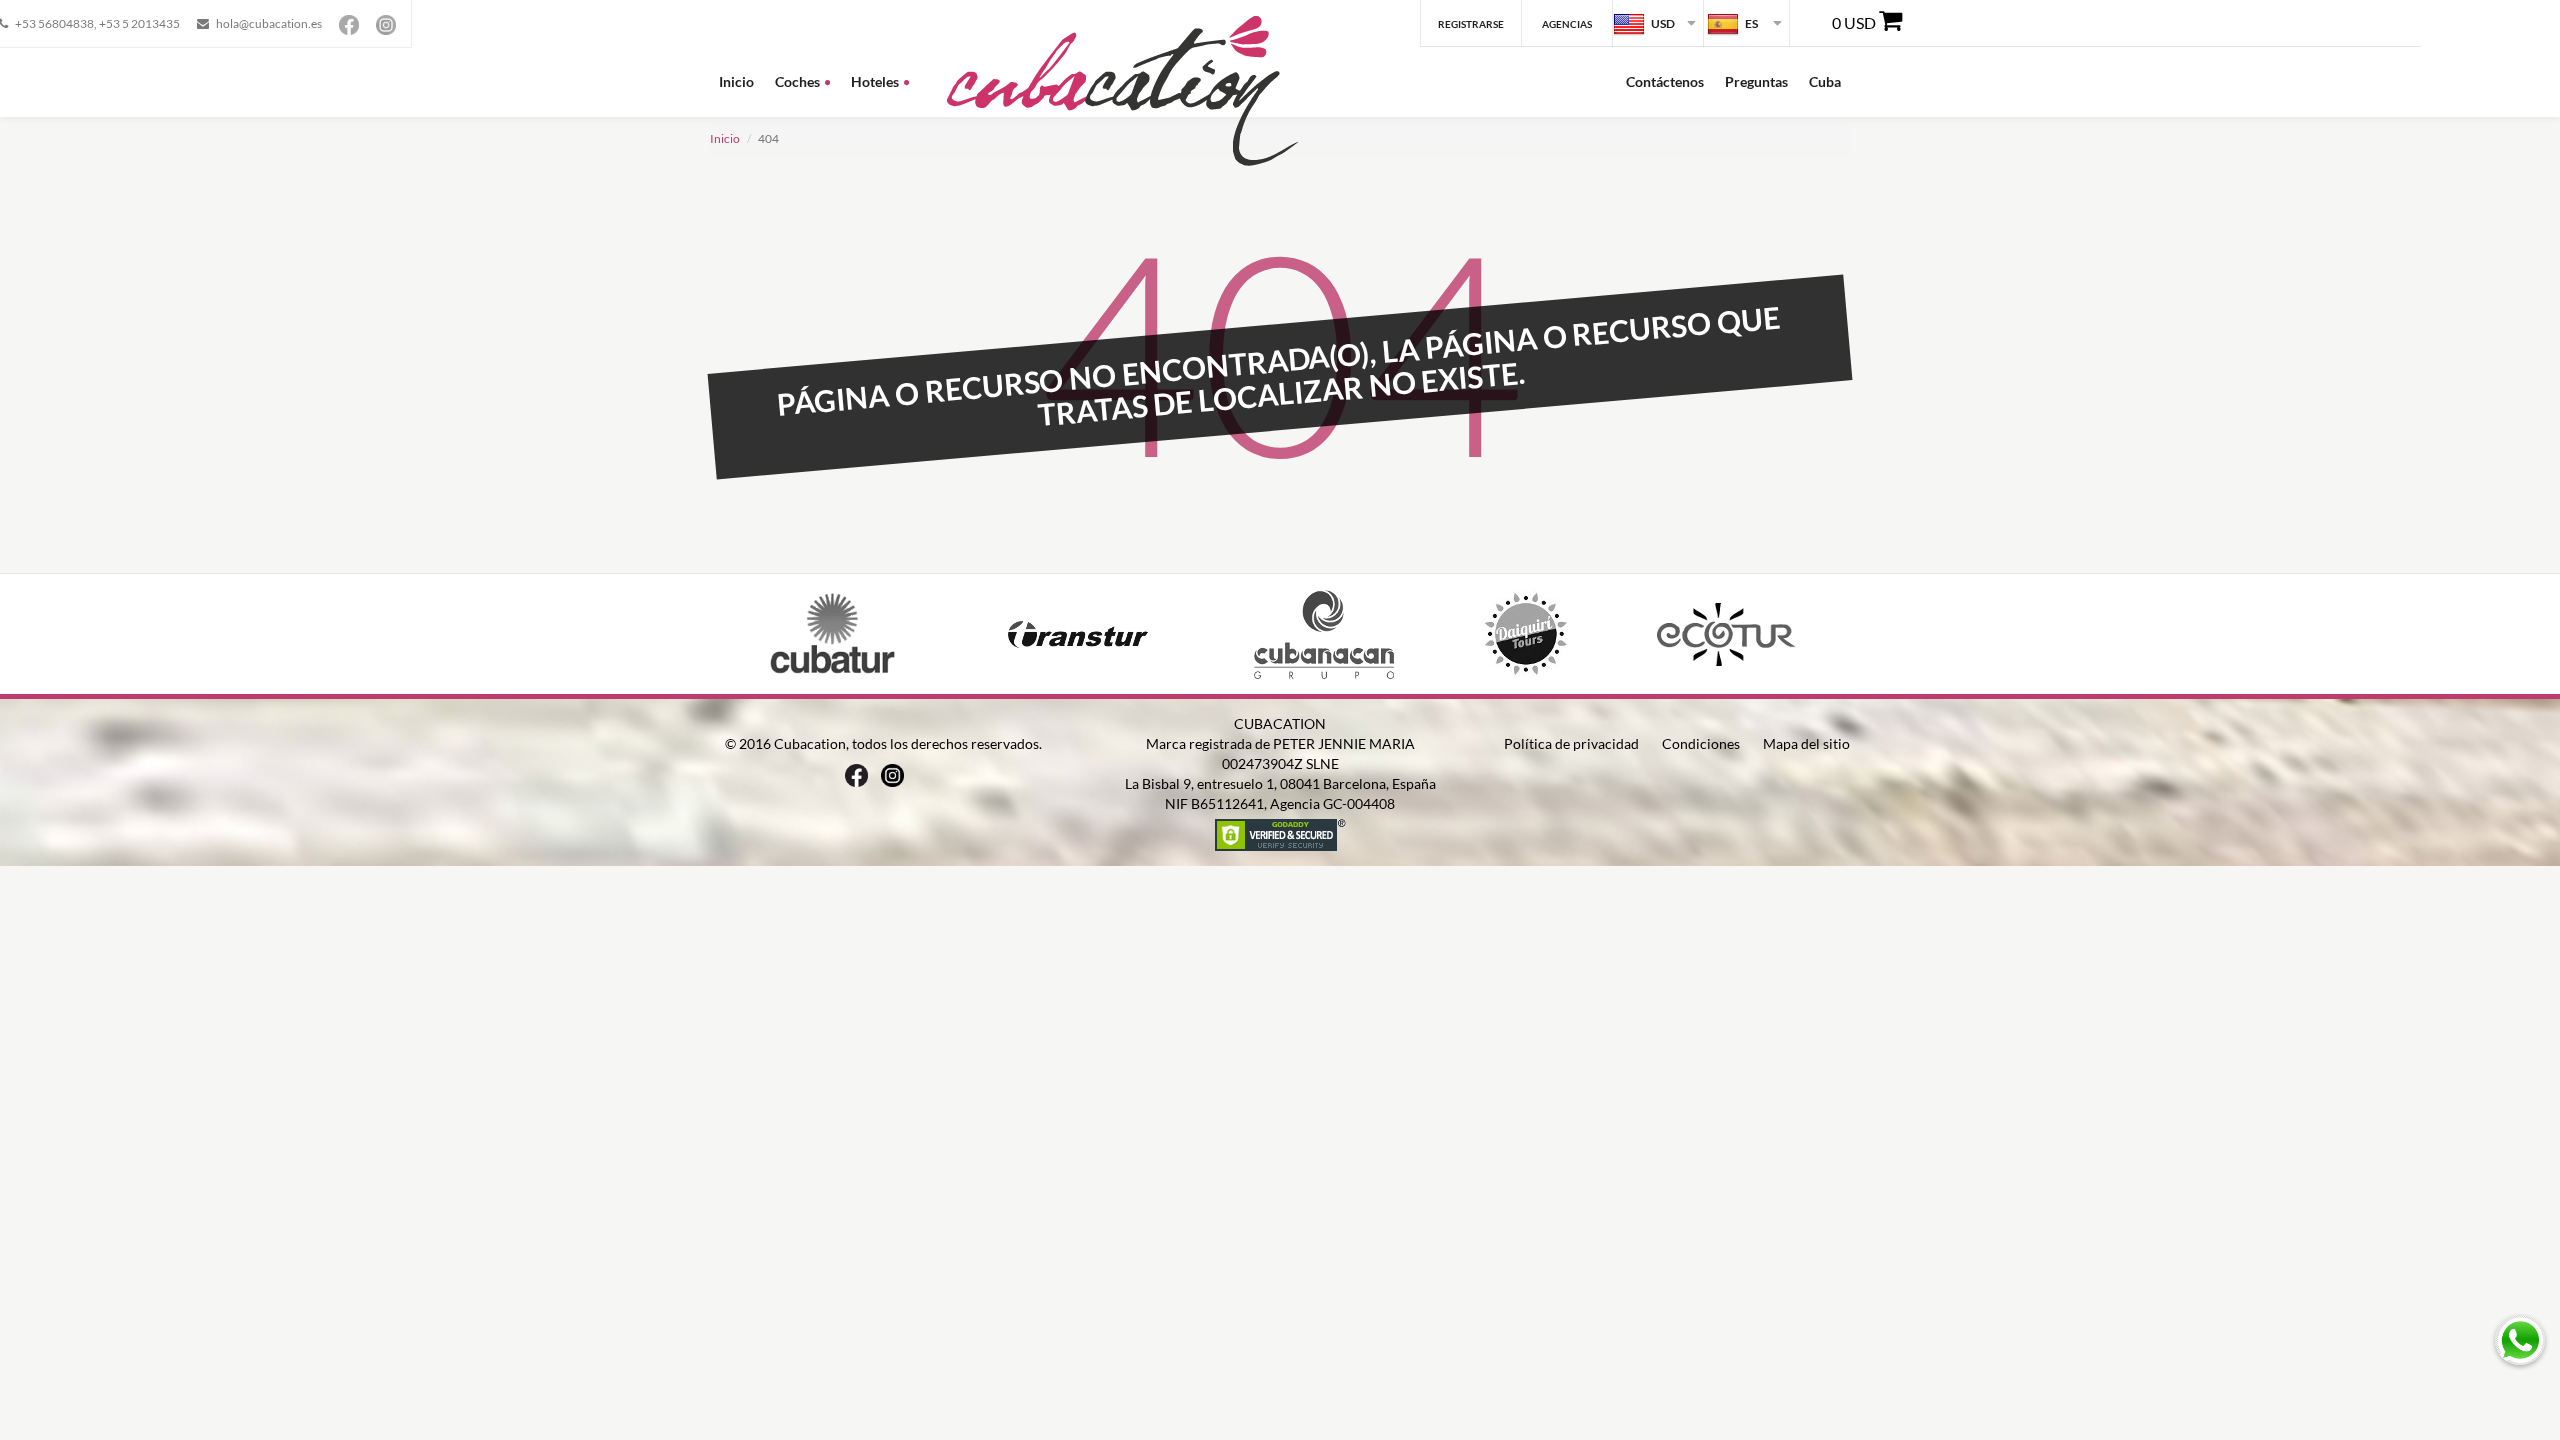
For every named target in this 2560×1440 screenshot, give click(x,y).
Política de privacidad (1571, 743)
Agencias (1567, 24)
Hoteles (875, 81)
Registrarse (1471, 24)
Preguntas (1756, 81)
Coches (797, 81)
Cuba (1825, 81)
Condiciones (1701, 743)
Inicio (736, 81)
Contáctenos (1665, 81)
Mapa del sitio (1806, 743)
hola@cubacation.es (269, 23)
